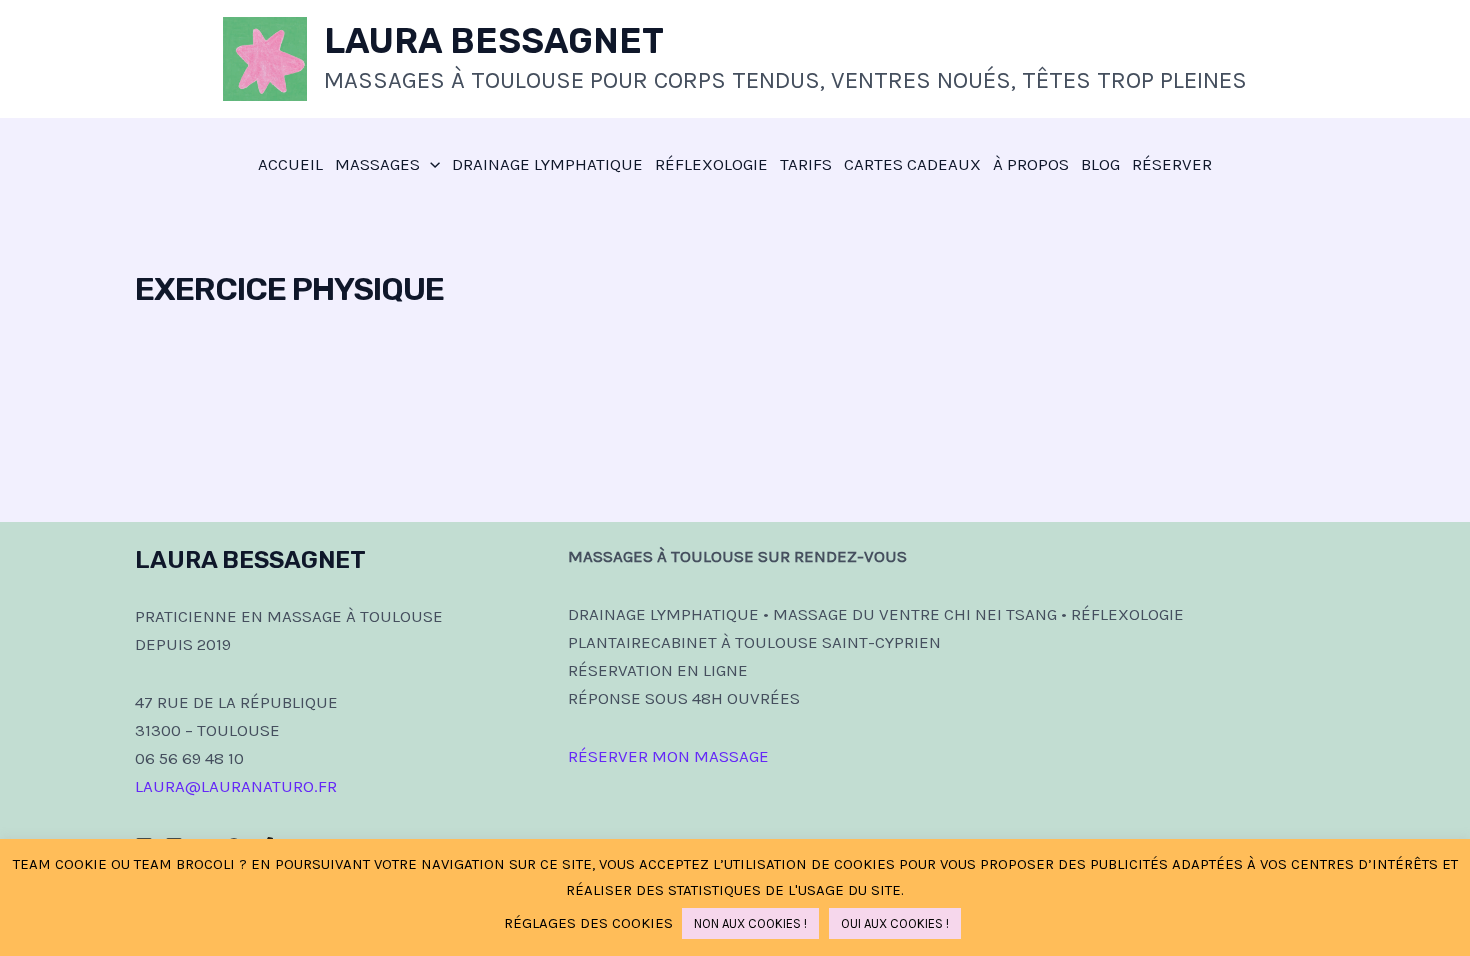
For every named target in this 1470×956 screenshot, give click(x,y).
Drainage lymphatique (547, 164)
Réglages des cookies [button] (588, 923)
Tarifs (806, 164)
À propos (1031, 164)
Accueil (290, 164)
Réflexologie (711, 164)
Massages (377, 164)
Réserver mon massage (668, 756)
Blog (1100, 164)
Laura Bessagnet (494, 41)
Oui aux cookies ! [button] (895, 923)
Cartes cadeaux (912, 164)
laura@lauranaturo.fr (236, 786)
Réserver (1172, 164)
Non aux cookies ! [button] (750, 923)
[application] (430, 164)
